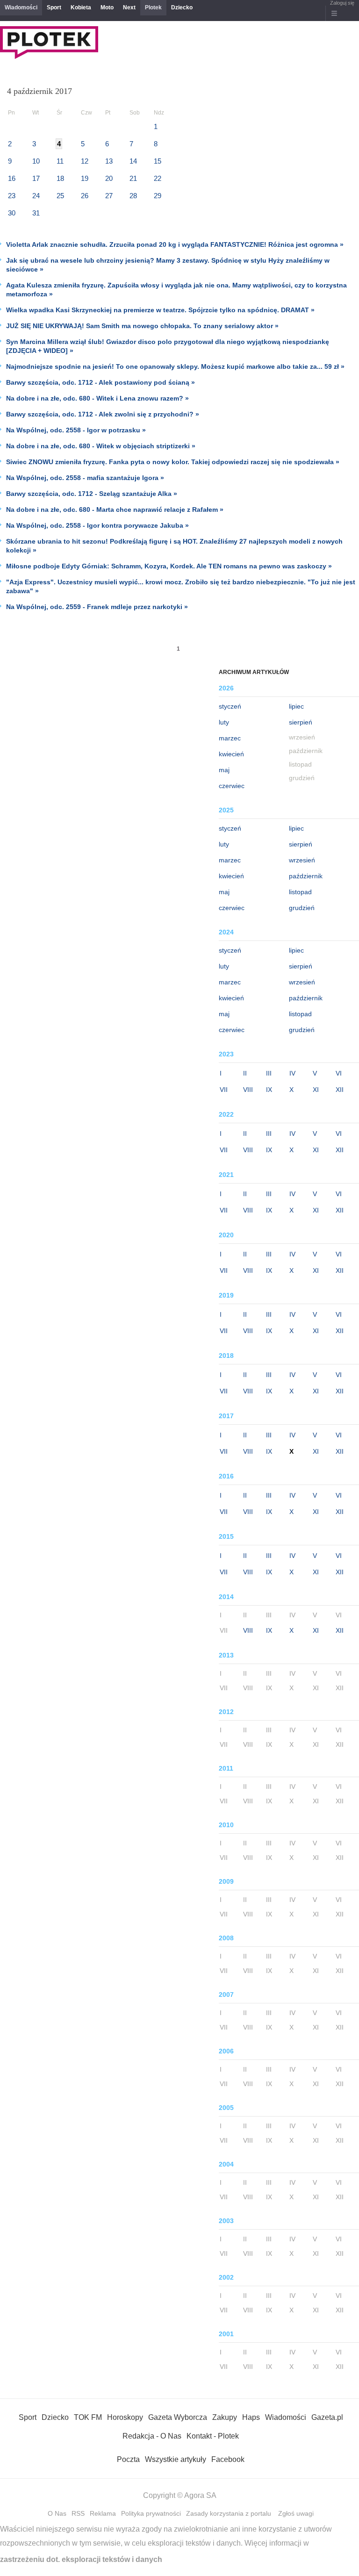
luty (224, 722)
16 (12, 178)
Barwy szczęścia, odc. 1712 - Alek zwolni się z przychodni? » (103, 414)
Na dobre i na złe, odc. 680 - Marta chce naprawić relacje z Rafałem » (115, 509)
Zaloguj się (342, 3)
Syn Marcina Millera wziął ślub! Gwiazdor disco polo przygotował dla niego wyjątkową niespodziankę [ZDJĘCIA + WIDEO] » (168, 346)
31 (36, 213)
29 (158, 196)
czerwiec (232, 786)
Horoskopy (125, 2417)
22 (158, 178)
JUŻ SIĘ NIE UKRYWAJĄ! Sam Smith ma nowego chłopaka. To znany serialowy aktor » (142, 326)
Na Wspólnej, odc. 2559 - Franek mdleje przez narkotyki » (97, 607)
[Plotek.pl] (49, 56)
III (269, 1073)
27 (109, 196)
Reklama (103, 2513)
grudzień (302, 908)
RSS (78, 2513)
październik (306, 876)
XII (340, 1090)
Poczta (128, 2459)
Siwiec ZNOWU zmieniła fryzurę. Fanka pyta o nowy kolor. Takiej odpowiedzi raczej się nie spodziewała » (173, 462)
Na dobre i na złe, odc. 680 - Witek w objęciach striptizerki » (101, 446)
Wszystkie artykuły (176, 2459)
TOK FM (88, 2417)
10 (36, 161)
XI (316, 1090)
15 (158, 161)
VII (224, 1090)
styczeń (230, 706)
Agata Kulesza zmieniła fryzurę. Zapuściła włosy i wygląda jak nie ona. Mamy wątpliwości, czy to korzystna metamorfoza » (176, 290)
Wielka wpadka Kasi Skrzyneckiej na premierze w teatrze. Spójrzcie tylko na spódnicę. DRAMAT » (160, 310)
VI (339, 1073)
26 (85, 196)
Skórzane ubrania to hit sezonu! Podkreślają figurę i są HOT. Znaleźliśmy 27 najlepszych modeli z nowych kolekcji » (174, 546)
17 (36, 178)
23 (12, 196)
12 (85, 161)
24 (36, 196)
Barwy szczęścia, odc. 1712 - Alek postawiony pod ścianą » (101, 382)
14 (133, 161)
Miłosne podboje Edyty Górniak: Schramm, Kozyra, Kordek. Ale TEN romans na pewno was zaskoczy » (169, 566)
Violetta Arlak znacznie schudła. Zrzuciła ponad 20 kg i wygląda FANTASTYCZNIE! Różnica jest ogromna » (175, 244)
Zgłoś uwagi (296, 2513)
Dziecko (182, 7)
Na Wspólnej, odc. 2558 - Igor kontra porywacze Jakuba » (97, 525)
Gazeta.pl (327, 2417)
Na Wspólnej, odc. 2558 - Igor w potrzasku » (76, 430)
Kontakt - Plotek (213, 2436)
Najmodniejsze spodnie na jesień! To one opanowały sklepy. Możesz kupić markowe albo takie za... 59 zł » (175, 366)
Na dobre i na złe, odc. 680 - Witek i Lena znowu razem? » (97, 398)
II (245, 1073)
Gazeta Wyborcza (178, 2417)
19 (85, 178)
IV (292, 1073)
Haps (251, 2417)
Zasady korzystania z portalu (229, 2513)
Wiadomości (21, 7)
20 (109, 178)
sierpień (301, 722)
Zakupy (225, 2417)
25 (60, 196)
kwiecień (231, 754)
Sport (54, 7)
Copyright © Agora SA (180, 2495)
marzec (230, 738)
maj (224, 770)
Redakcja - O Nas (152, 2436)
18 (60, 178)
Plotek (153, 7)
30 (12, 213)
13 (109, 161)
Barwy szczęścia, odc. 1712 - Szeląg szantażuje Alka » (92, 494)
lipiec (296, 706)
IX (269, 1090)
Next (129, 7)
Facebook (228, 2459)
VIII (248, 1090)
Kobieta (81, 7)
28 (133, 196)
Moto (107, 7)
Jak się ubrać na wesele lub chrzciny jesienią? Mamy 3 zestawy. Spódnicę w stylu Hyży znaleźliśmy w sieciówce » (168, 265)
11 (60, 161)
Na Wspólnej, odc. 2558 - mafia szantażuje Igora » (85, 478)
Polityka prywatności (151, 2513)
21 (133, 178)
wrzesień (302, 860)
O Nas (57, 2513)
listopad (300, 892)
